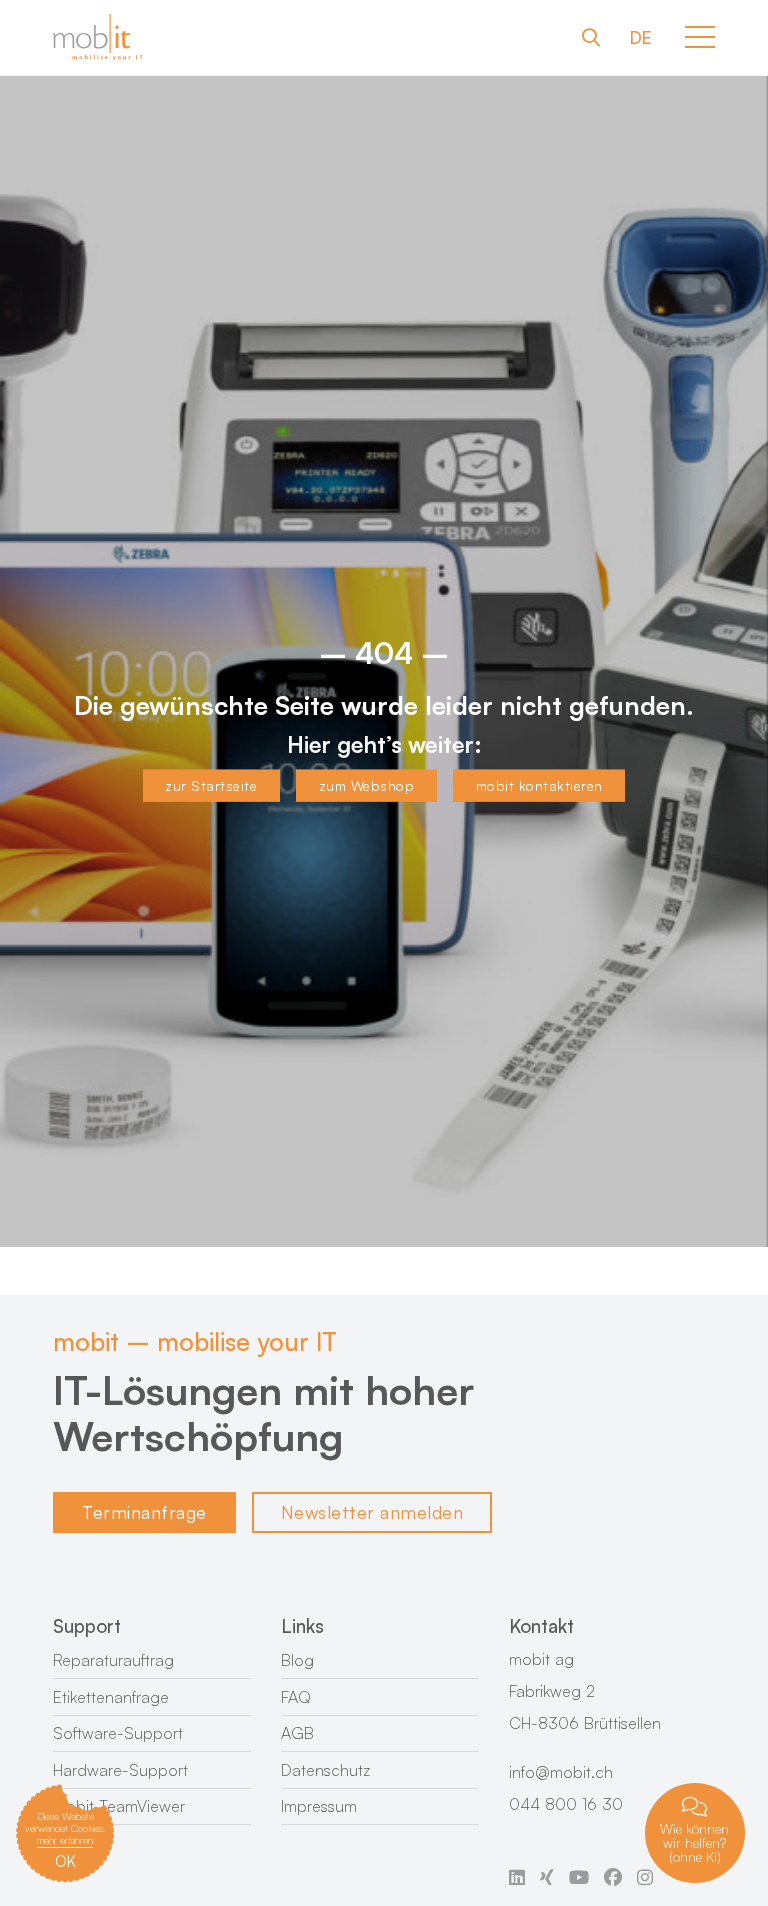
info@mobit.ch (561, 1772)
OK (65, 1861)
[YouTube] (579, 1876)
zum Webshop (367, 785)
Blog (297, 1660)
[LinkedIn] (517, 1876)
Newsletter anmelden (372, 1512)
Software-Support (118, 1733)
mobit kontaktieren (539, 785)
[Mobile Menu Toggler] (700, 37)
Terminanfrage (144, 1512)
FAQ (296, 1697)
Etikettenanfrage (111, 1697)
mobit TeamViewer (119, 1806)
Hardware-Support (120, 1770)
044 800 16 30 (566, 1804)
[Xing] (547, 1876)
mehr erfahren (65, 1840)
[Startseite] (98, 37)
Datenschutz (325, 1770)
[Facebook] (613, 1876)
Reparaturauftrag (113, 1660)
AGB (297, 1733)
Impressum (319, 1806)
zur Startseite (211, 785)
